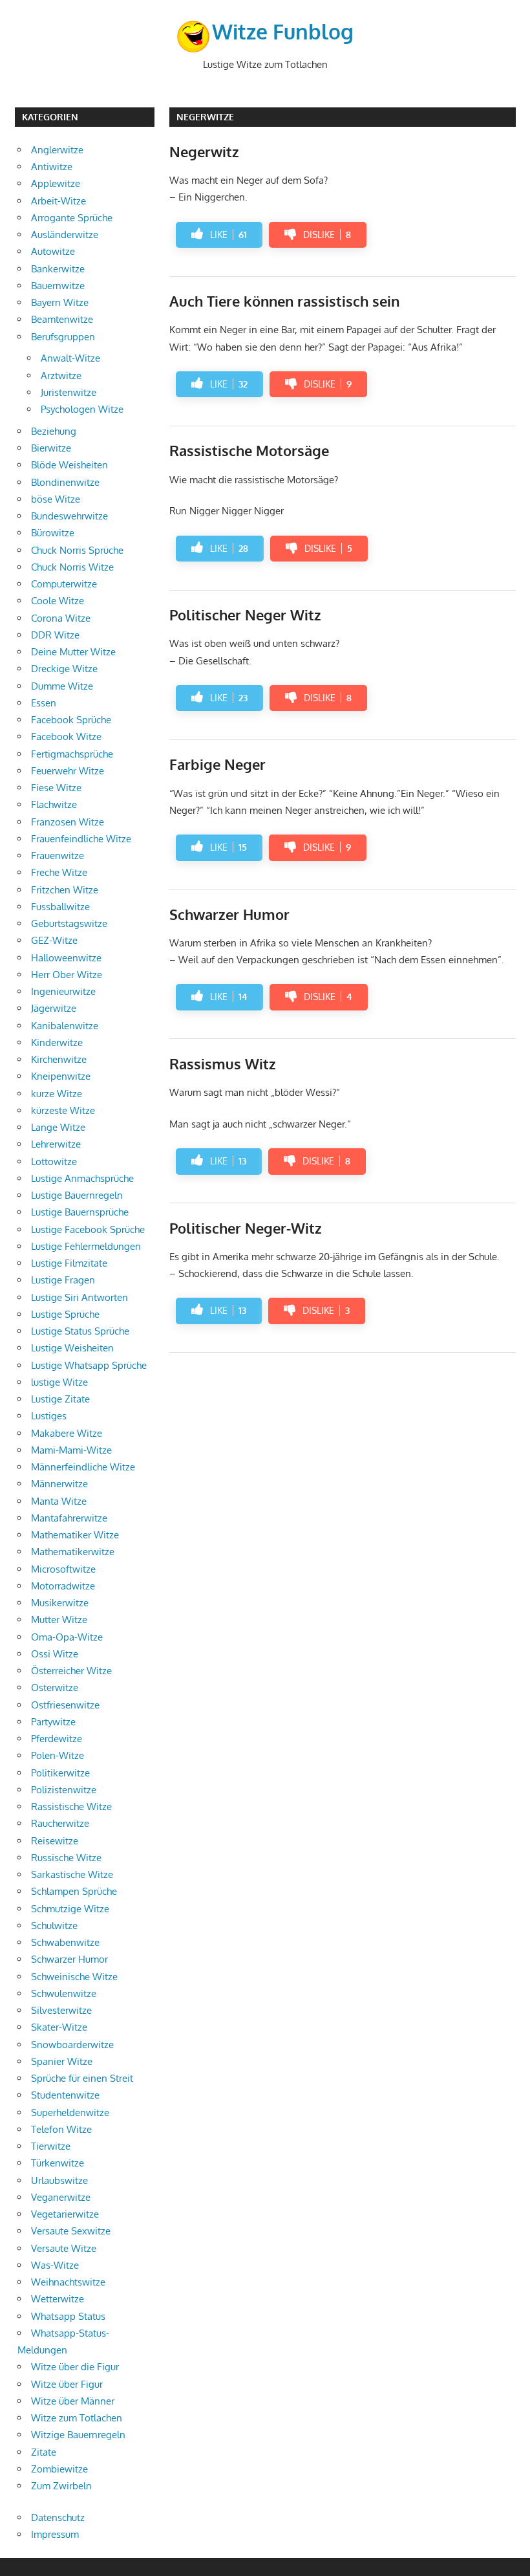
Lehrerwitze (56, 1144)
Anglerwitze (57, 150)
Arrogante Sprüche (72, 218)
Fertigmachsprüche (72, 754)
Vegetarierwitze (65, 2214)
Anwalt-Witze (70, 358)
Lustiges (49, 1416)
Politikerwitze (60, 1773)
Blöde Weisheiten (69, 465)
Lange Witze (58, 1127)
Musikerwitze (60, 1603)
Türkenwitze (58, 2163)
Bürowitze (53, 533)
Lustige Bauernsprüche (80, 1212)
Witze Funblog (283, 31)
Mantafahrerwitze (69, 1518)
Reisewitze (55, 1841)
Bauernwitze (58, 286)
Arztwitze (61, 376)
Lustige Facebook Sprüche (88, 1229)
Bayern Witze (60, 302)
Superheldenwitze (70, 2112)
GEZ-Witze (54, 940)
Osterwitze (55, 1687)
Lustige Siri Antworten (79, 1297)
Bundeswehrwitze (69, 516)
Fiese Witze (56, 788)
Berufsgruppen (63, 337)
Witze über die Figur (75, 2367)
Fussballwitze (60, 907)
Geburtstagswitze (69, 923)
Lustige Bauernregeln (77, 1195)
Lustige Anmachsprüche (82, 1178)
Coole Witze (58, 601)
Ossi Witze (55, 1654)
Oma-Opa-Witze (67, 1637)
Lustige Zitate (60, 1399)
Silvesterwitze (61, 2010)
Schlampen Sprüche (74, 1891)
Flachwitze (54, 804)
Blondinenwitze (65, 482)
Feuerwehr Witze (68, 771)
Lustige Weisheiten (72, 1348)
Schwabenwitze (65, 1942)
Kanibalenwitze (65, 1026)
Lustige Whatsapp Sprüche (89, 1365)
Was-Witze (55, 2265)
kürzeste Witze (63, 1110)
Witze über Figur (67, 2384)
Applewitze (56, 183)
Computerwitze (64, 584)
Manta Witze (59, 1501)
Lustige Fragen (63, 1280)
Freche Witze (59, 872)
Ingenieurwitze (63, 991)
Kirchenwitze (59, 1059)
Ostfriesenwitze (65, 1705)
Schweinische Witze (74, 1977)
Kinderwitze (57, 1042)
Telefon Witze (61, 2129)
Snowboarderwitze (72, 2045)
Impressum (55, 2534)
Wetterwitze (58, 2299)
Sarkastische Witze (72, 1874)
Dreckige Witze (64, 669)
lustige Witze (59, 1382)
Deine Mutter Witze (73, 652)
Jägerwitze (54, 1008)
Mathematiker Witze (75, 1535)
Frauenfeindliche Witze (81, 839)
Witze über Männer (73, 2401)
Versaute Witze (64, 2248)
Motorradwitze (63, 1586)
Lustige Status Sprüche (80, 1331)
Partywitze (53, 1722)
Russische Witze (66, 1858)
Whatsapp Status (68, 2316)
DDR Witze (55, 635)
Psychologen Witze (82, 409)
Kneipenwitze (61, 1076)
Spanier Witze (62, 2061)
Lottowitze (54, 1162)
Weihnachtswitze (68, 2282)
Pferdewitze (57, 1739)
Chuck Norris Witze (72, 567)
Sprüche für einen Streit (82, 2078)
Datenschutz (58, 2517)
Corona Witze (61, 618)
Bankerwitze (58, 269)
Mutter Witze (59, 1620)
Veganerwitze (61, 2197)
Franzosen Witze (68, 822)
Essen (44, 703)
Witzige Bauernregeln (78, 2435)
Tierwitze (51, 2146)
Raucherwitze (60, 1823)
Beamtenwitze (62, 319)
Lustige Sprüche (65, 1314)
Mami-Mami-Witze (71, 1450)
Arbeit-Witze (58, 201)
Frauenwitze (58, 856)
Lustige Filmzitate (69, 1263)
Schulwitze (54, 1926)
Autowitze (53, 251)
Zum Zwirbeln (61, 2486)
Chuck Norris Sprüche (77, 550)
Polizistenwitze (64, 1790)
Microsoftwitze (63, 1569)
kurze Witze (57, 1094)
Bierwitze (51, 448)
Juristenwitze (69, 392)
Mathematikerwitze (73, 1552)
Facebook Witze (66, 737)
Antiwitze (52, 167)
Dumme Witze (62, 686)
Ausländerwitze (65, 235)
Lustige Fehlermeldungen (86, 1246)
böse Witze (56, 499)
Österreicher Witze (71, 1671)
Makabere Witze (67, 1433)
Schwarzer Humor (69, 1959)
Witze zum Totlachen (77, 2418)
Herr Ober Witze (67, 975)
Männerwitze (59, 1484)
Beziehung (54, 431)
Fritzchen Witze (65, 890)
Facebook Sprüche (71, 720)
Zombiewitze (59, 2469)
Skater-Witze (59, 2027)
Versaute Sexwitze (71, 2231)
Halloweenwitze (66, 958)
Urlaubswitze (59, 2180)
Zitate (44, 2452)
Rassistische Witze (71, 1806)
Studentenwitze (65, 2095)
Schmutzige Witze (70, 1909)
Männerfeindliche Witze (83, 1467)
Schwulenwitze (64, 1993)
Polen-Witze (58, 1755)
